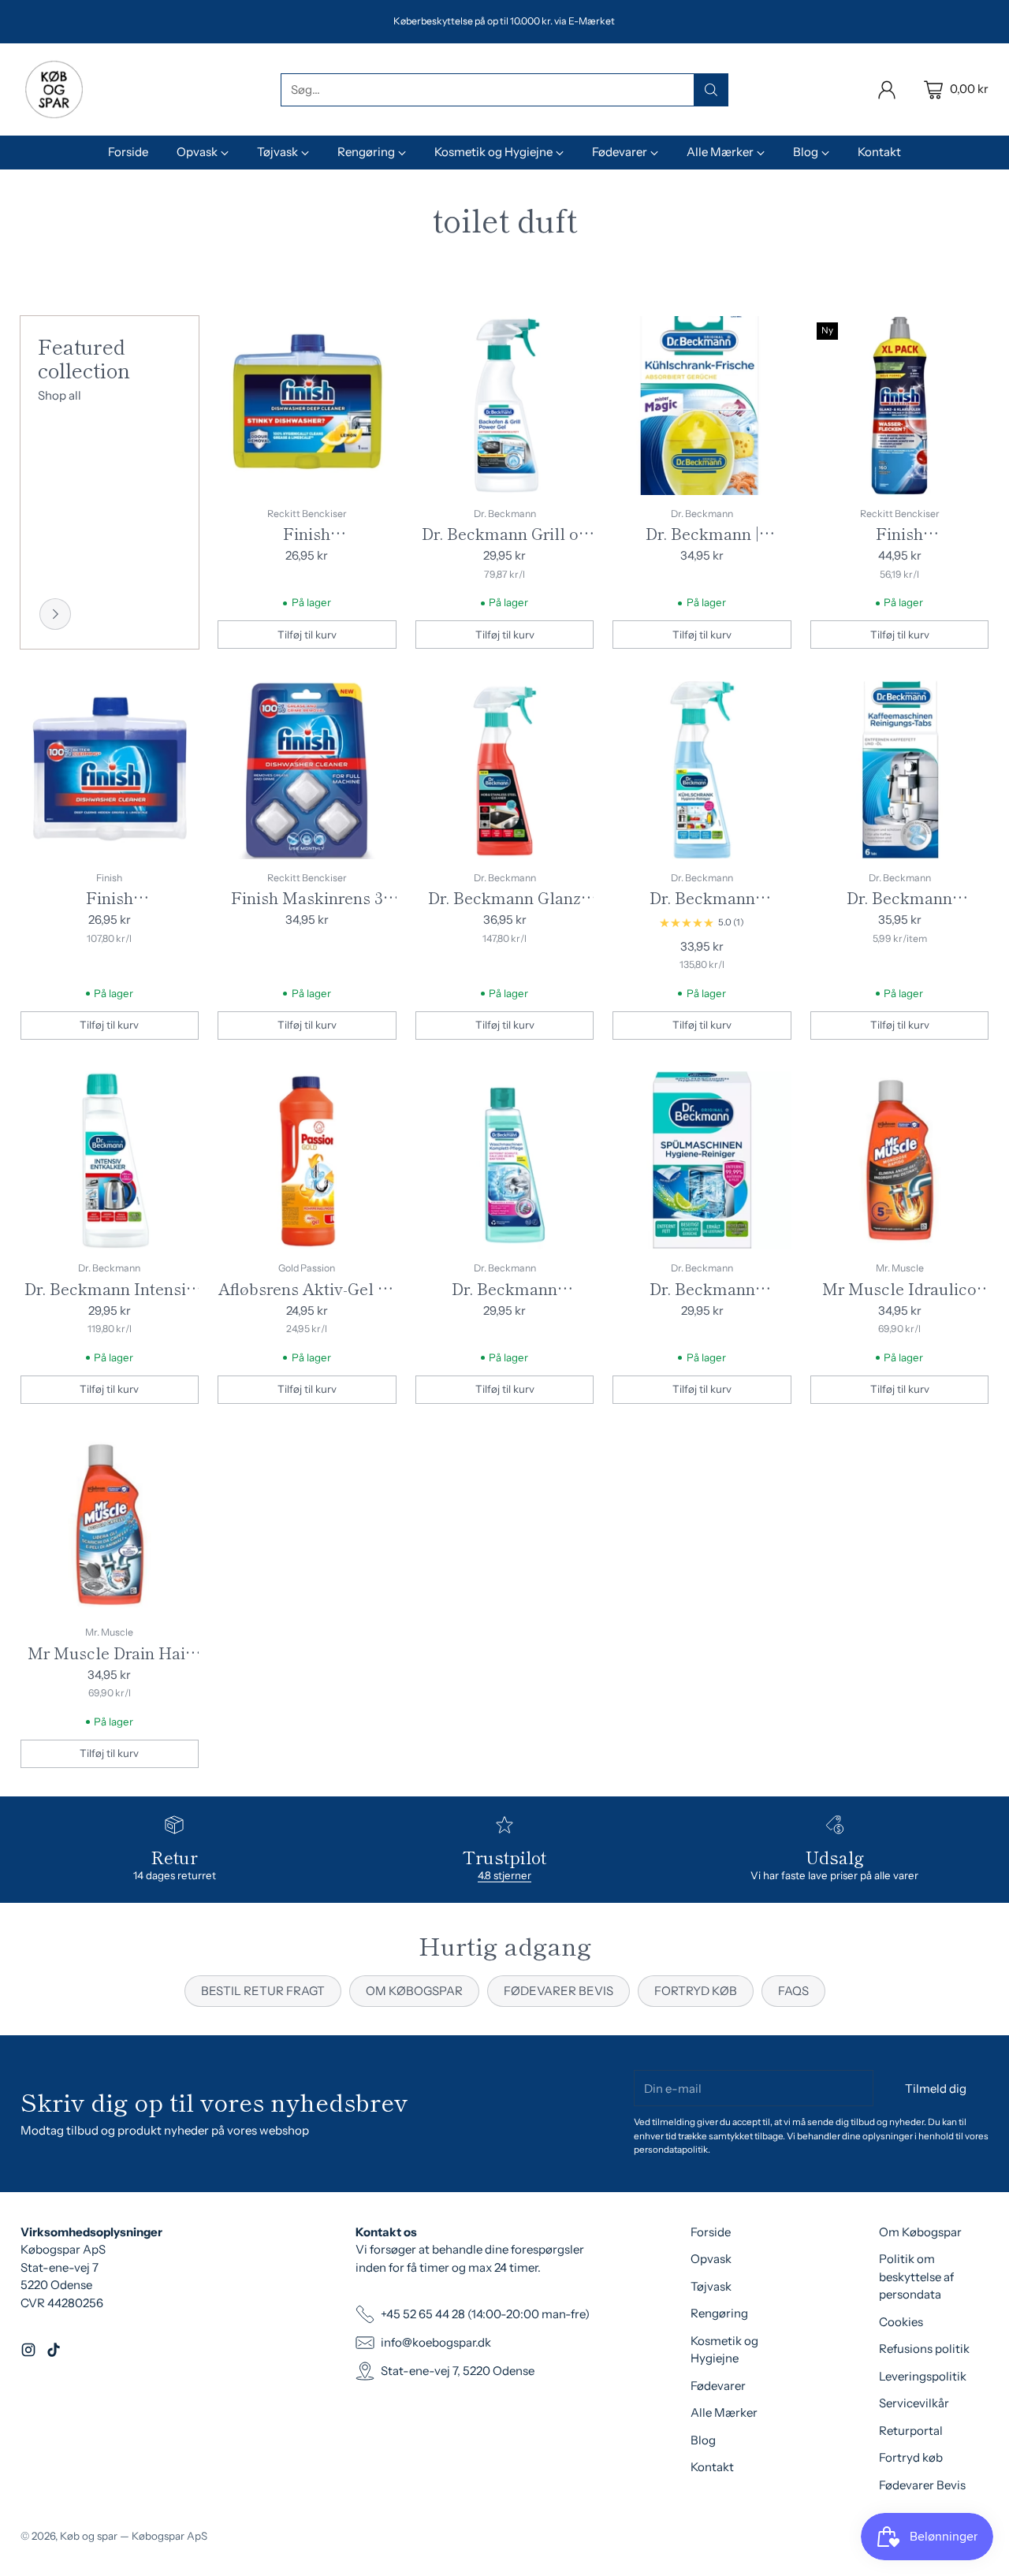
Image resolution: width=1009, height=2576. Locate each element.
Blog (703, 2440)
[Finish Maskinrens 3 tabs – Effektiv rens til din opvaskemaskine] (307, 770)
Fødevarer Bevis (922, 2485)
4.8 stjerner (504, 1875)
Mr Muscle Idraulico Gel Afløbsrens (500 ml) (899, 1300)
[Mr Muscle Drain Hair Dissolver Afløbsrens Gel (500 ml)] (110, 1525)
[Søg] (711, 90)
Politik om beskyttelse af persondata (916, 2276)
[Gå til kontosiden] (887, 90)
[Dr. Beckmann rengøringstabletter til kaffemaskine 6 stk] (900, 770)
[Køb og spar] (54, 89)
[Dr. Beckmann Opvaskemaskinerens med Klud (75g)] (702, 1161)
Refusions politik (924, 2349)
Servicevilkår (914, 2403)
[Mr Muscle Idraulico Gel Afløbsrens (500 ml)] (900, 1161)
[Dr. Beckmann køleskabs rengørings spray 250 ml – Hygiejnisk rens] (702, 770)
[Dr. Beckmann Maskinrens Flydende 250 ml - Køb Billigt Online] (505, 1161)
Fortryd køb (911, 2457)
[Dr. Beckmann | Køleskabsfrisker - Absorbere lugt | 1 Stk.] (702, 406)
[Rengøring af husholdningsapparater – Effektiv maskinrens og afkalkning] (55, 614)
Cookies (901, 2322)
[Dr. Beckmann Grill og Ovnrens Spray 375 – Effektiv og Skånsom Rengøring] (505, 406)
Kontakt (712, 2467)
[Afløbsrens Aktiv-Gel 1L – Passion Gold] (307, 1161)
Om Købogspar (920, 2232)
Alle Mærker (724, 2412)
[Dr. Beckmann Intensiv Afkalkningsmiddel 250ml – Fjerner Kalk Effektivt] (110, 1161)
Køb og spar (89, 2536)
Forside (711, 2232)
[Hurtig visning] (376, 337)
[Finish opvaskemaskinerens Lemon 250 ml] (307, 406)
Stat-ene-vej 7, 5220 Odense (458, 2371)
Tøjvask (711, 2286)
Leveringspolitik (923, 2376)
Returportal (911, 2431)
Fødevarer (718, 2386)
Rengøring (719, 2313)
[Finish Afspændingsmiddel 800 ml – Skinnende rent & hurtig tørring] (900, 406)
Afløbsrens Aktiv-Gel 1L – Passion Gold (307, 1300)
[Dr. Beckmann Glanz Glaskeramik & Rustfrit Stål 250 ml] (505, 770)
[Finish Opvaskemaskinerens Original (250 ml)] (110, 770)
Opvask (711, 2259)
